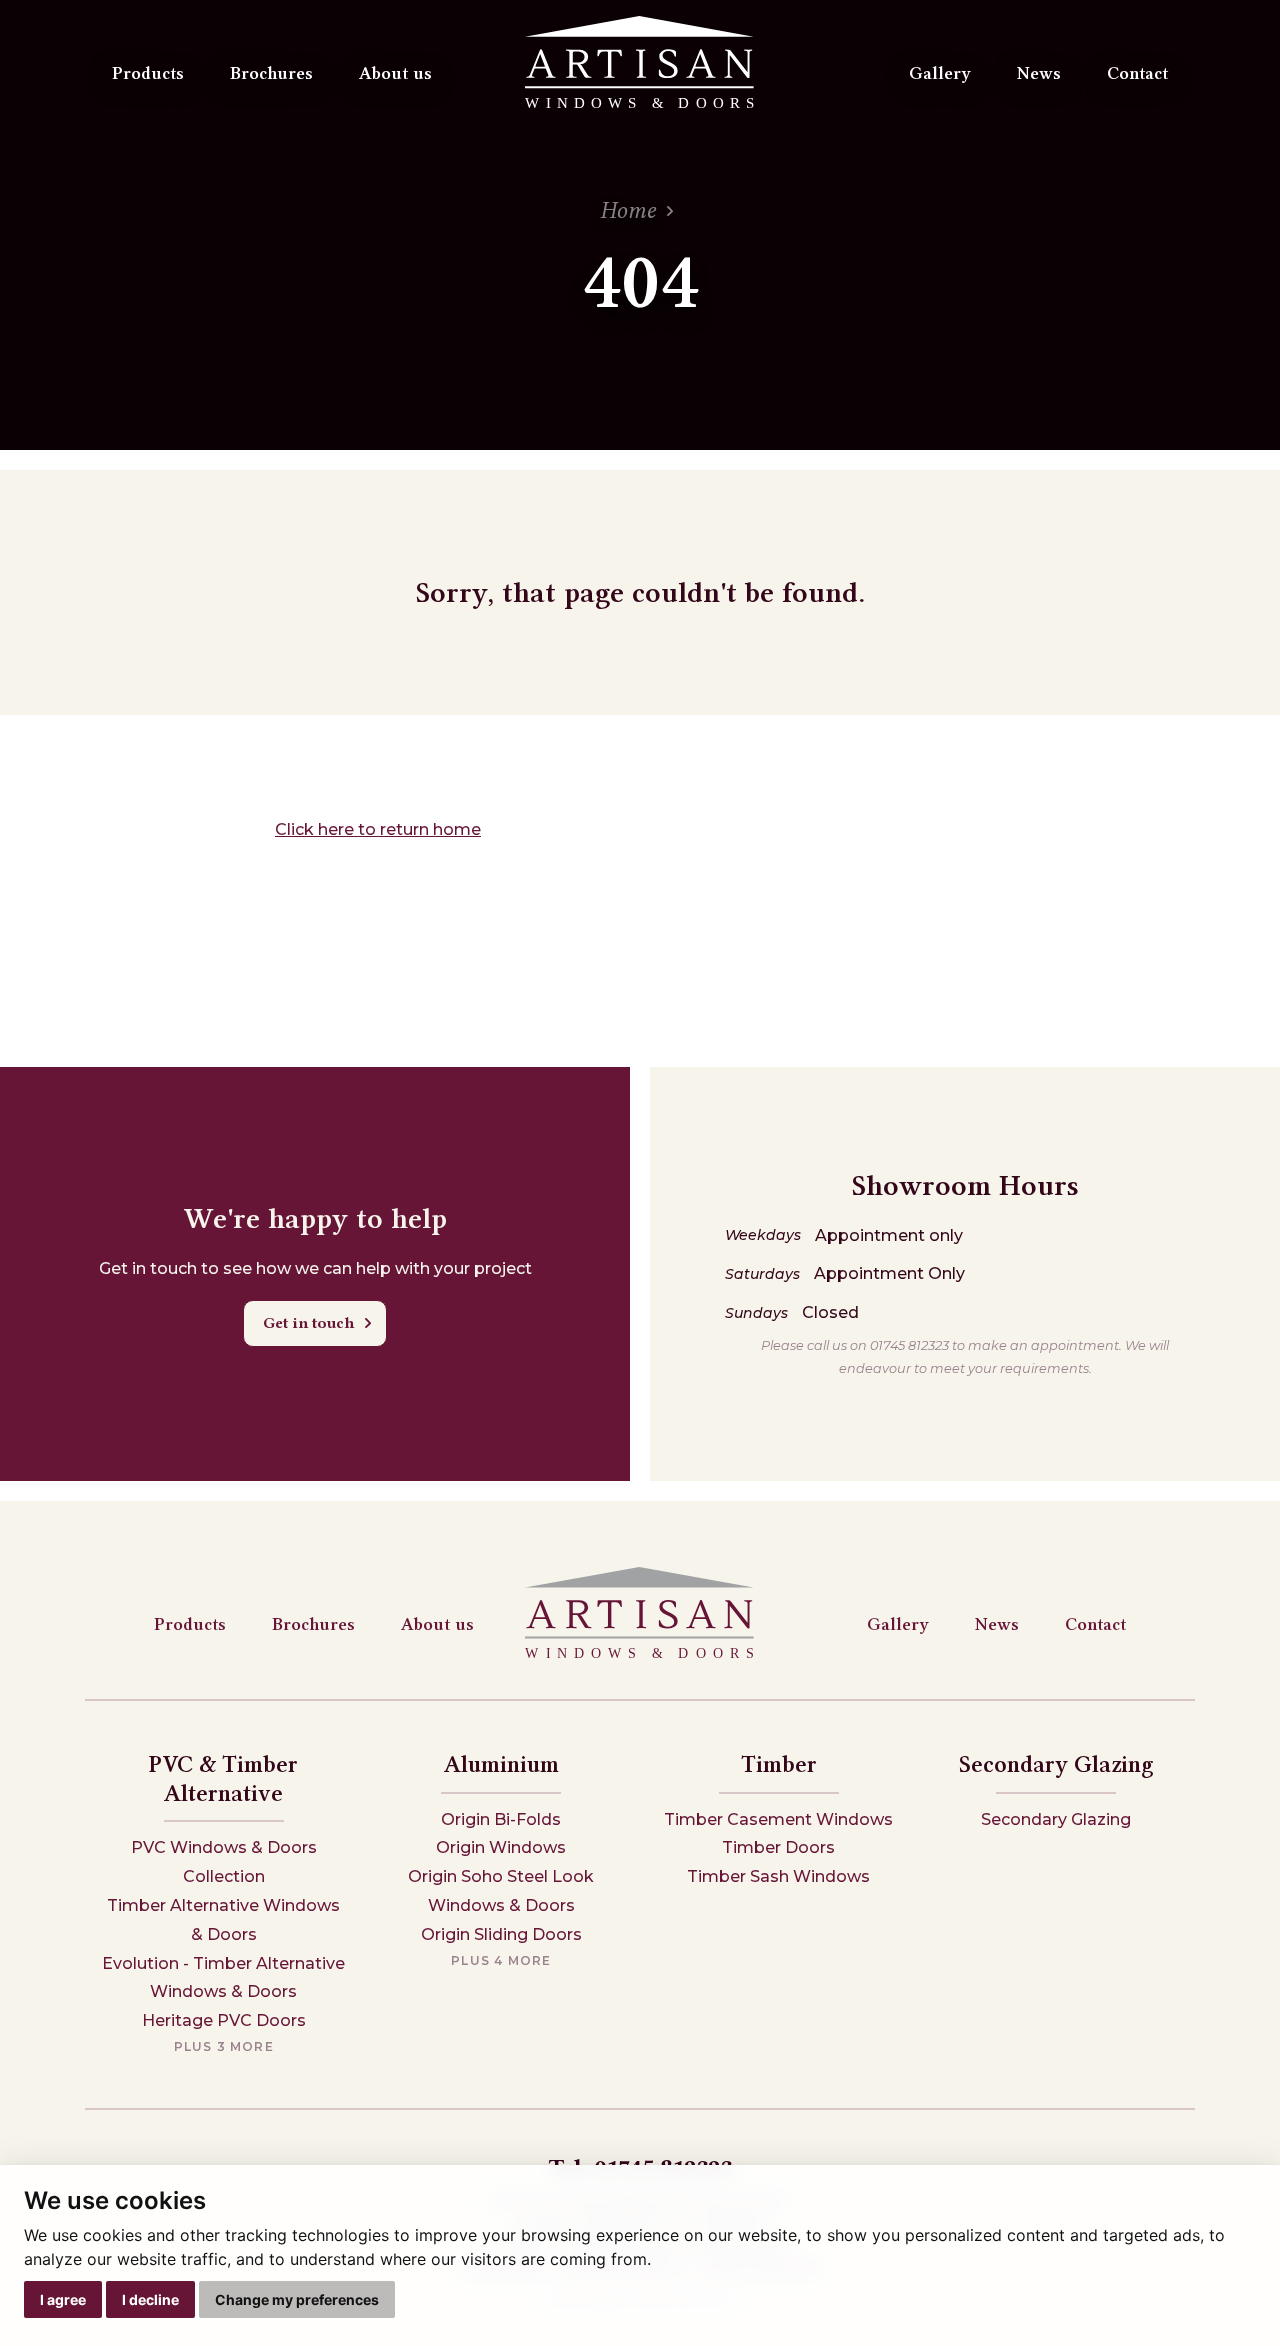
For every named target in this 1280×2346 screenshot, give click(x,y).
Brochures (271, 73)
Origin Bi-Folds (501, 1819)
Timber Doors (778, 1847)
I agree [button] (63, 2299)
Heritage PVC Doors (224, 2020)
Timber (779, 1764)
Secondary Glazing (1056, 1764)
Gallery (940, 73)
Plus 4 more (501, 1960)
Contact (1137, 73)
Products (148, 73)
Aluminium (501, 1764)
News (1039, 73)
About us (395, 73)
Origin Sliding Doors (501, 1934)
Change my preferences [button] (297, 2299)
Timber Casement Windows (778, 1819)
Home (628, 210)
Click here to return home (378, 829)
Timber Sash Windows (778, 1876)
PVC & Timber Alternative (223, 1779)
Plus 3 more (224, 2046)
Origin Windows (501, 1847)
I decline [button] (150, 2299)
